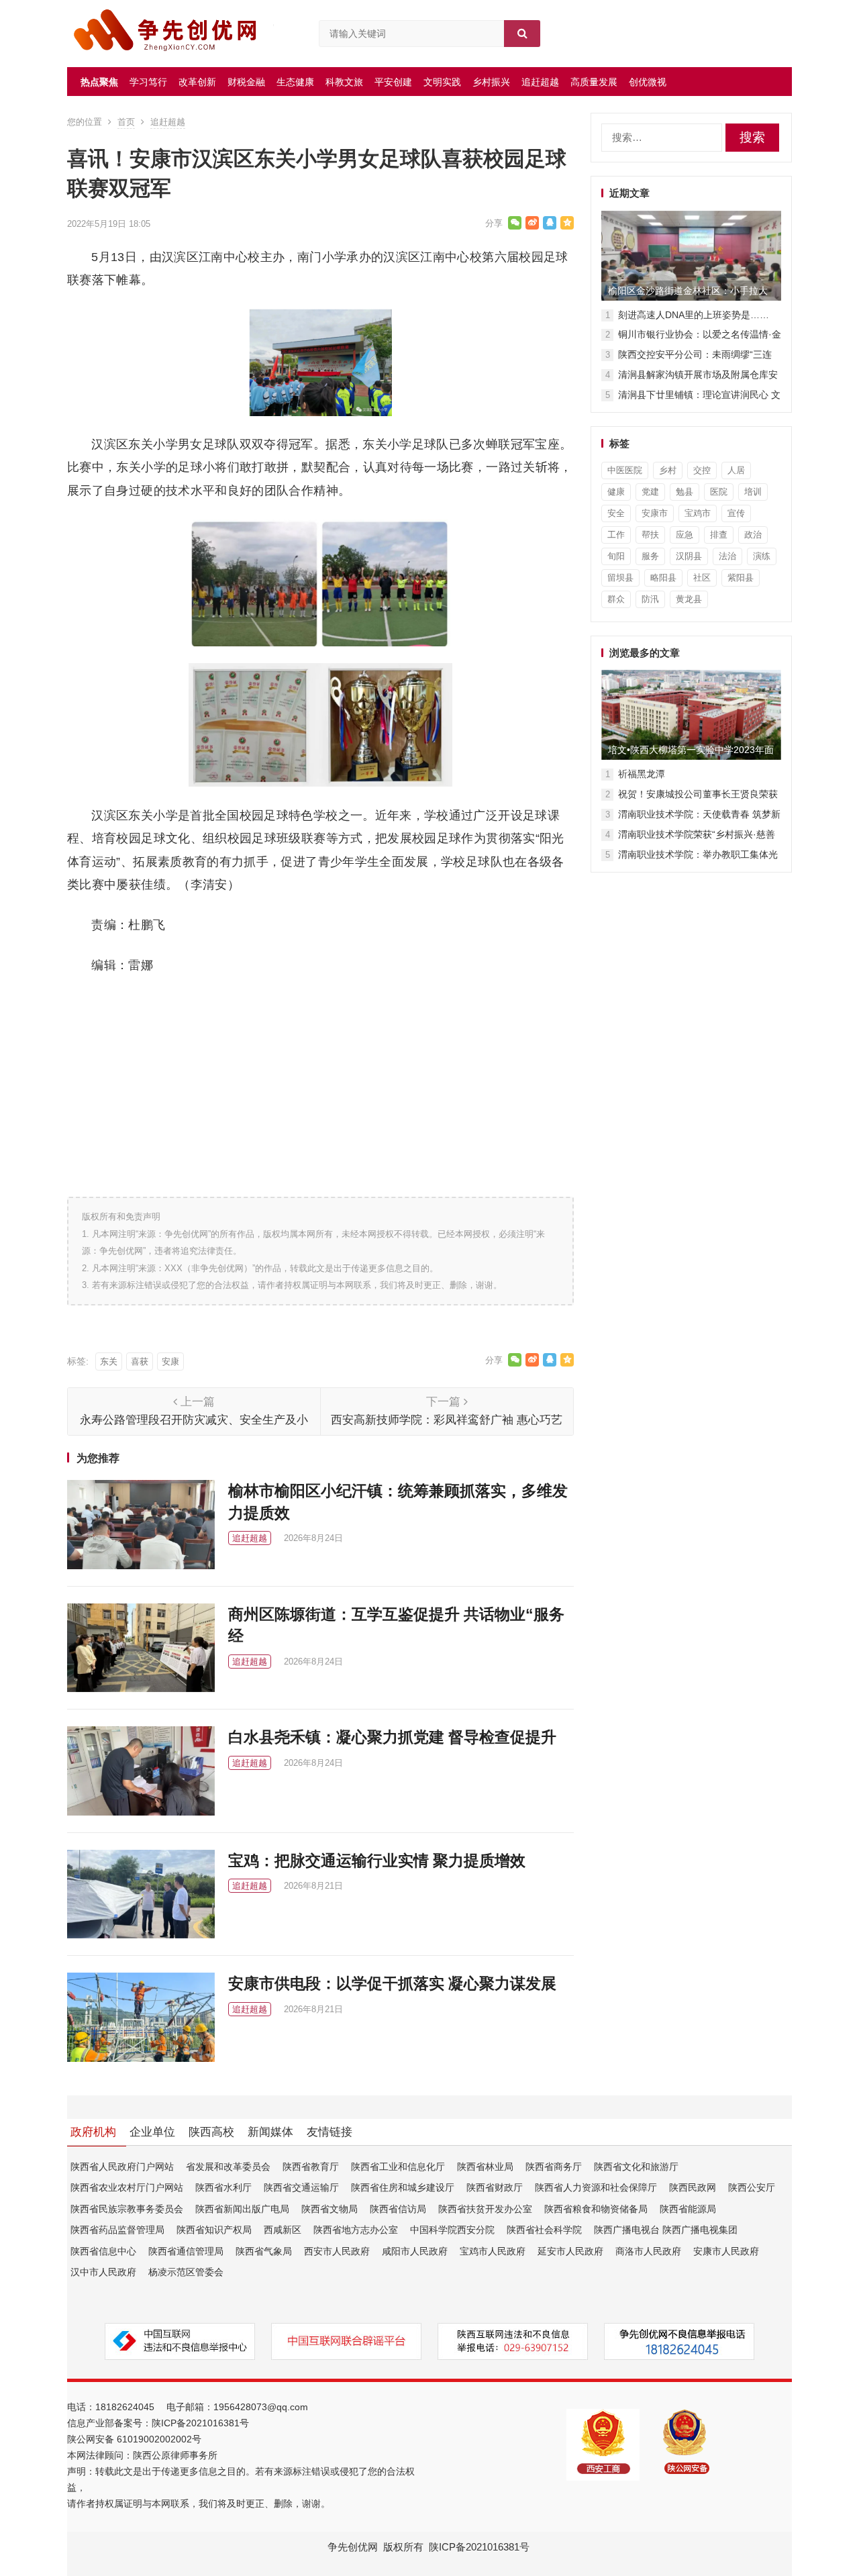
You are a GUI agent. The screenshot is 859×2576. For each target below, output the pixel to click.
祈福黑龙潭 (642, 774)
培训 (753, 492)
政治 (753, 535)
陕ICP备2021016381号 (200, 2423)
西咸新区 (283, 2230)
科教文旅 (344, 82)
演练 (762, 556)
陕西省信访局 (398, 2209)
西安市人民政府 (337, 2251)
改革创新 (197, 82)
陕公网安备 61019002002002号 (134, 2439)
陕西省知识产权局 (214, 2230)
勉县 (685, 492)
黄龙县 (689, 599)
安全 (616, 513)
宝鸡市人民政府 (493, 2251)
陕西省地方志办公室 (356, 2230)
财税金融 (246, 82)
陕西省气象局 (264, 2251)
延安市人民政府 (570, 2251)
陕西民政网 (693, 2187)
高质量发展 (594, 82)
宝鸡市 (698, 513)
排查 (719, 535)
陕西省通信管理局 (186, 2251)
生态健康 (295, 82)
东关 (109, 1361)
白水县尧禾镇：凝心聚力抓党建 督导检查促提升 (396, 1737)
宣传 (736, 513)
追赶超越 (540, 82)
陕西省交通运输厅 (301, 2187)
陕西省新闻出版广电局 (242, 2209)
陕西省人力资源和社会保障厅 (596, 2187)
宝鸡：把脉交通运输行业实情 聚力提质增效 (377, 1861)
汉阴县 (689, 556)
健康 (616, 492)
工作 (616, 535)
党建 (650, 492)
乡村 (668, 470)
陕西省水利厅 (223, 2187)
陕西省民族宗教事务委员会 (127, 2209)
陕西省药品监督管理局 (117, 2230)
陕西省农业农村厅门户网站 (127, 2187)
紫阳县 (741, 578)
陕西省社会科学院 (544, 2230)
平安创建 (393, 82)
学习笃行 (148, 82)
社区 (702, 578)
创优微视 (648, 82)
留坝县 (620, 578)
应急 (685, 535)
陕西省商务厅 (554, 2167)
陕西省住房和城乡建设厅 (403, 2187)
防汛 (650, 599)
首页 (126, 122)
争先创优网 (353, 2547)
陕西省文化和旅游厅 (636, 2167)
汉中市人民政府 (103, 2272)
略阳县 (663, 578)
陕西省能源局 (688, 2209)
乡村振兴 (491, 82)
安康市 (655, 513)
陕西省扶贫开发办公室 (485, 2209)
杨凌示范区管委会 (186, 2272)
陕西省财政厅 (495, 2187)
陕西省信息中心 (103, 2251)
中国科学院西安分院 (452, 2230)
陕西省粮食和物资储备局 (596, 2209)
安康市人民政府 (726, 2251)
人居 (736, 470)
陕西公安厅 (752, 2187)
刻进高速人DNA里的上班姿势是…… (694, 315)
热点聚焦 (99, 82)
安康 (170, 1361)
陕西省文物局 (330, 2209)
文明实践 (442, 82)
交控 (702, 470)
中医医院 (625, 470)
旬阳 (616, 556)
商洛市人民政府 (648, 2251)
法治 (727, 556)
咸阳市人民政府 (415, 2251)
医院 (719, 492)
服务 (650, 556)
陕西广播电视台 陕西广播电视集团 (666, 2230)
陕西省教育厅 (311, 2167)
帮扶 (650, 535)
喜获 (140, 1361)
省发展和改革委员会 (228, 2167)
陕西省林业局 (485, 2167)
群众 (616, 599)
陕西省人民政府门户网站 (122, 2167)
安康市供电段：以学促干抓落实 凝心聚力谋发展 (392, 1983)
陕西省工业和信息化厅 (398, 2167)
